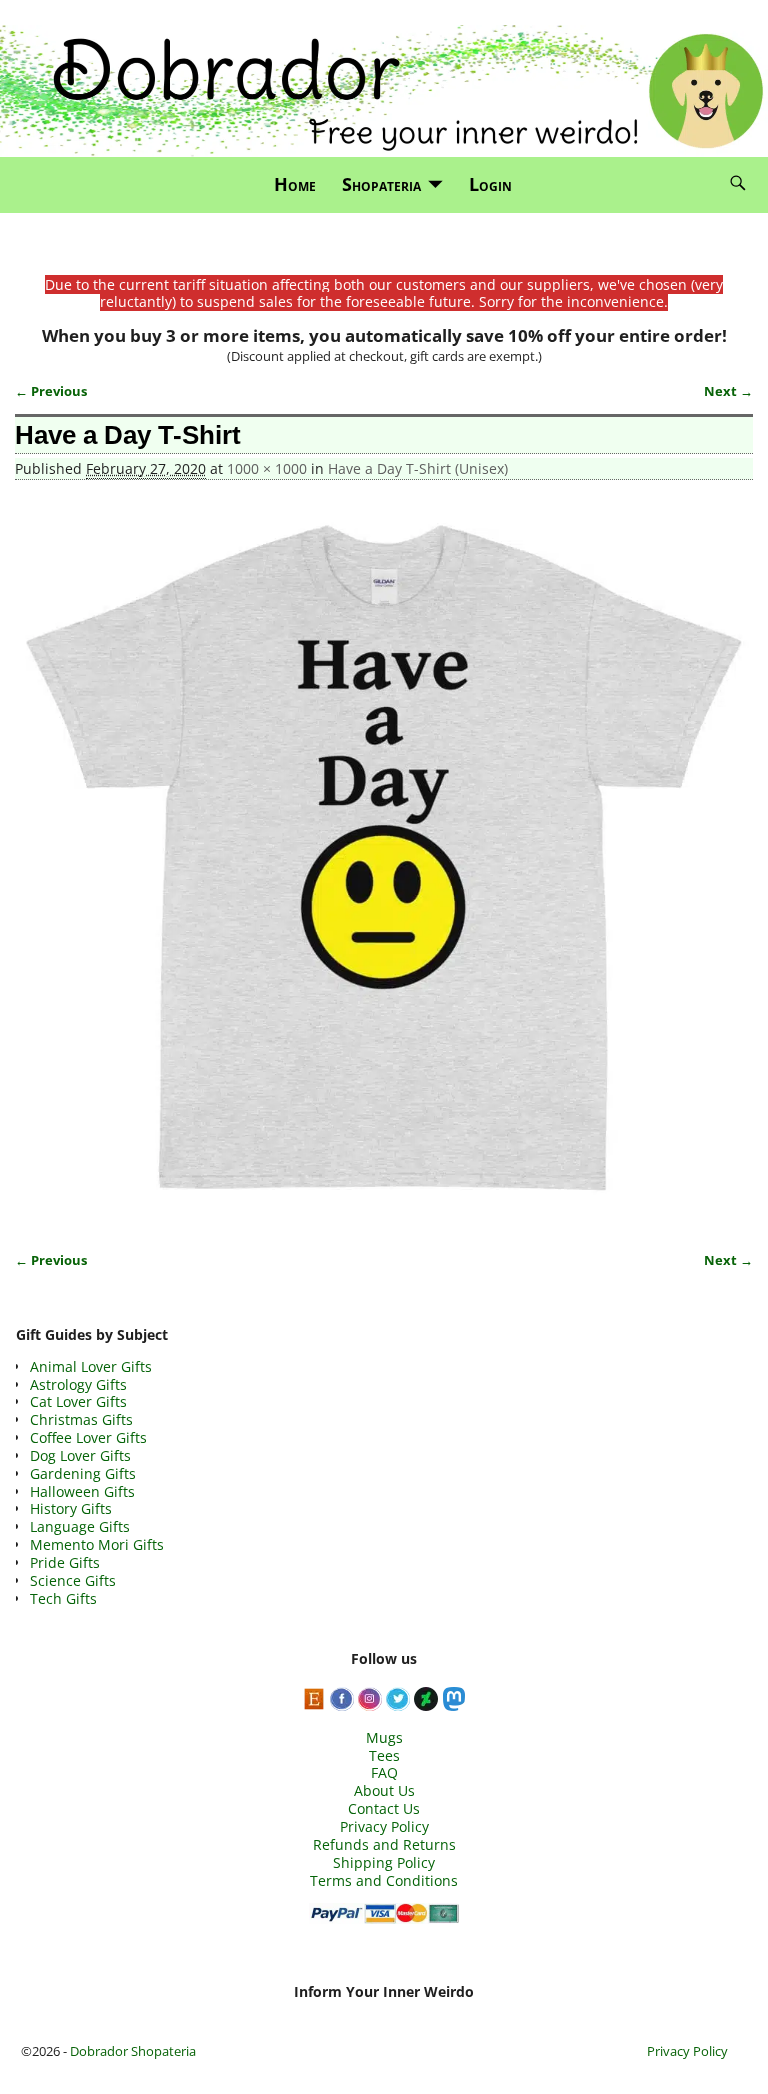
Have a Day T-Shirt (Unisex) (418, 468)
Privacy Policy (384, 1826)
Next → (728, 391)
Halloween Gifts (82, 1491)
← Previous (51, 391)
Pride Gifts (65, 1562)
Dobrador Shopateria (133, 2051)
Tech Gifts (63, 1598)
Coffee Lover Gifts (88, 1437)
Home (295, 184)
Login (490, 184)
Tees (384, 1755)
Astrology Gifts (78, 1384)
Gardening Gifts (83, 1473)
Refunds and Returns (384, 1844)
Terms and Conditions (384, 1880)
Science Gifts (73, 1580)
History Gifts (71, 1508)
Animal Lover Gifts (91, 1366)
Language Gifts (80, 1526)
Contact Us (384, 1808)
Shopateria (381, 184)
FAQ (384, 1772)
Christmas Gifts (81, 1419)
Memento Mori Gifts (97, 1544)
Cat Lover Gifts (78, 1401)
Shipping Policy (384, 1862)
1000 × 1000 (267, 468)
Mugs (384, 1737)
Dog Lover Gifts (80, 1455)
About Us (384, 1790)
